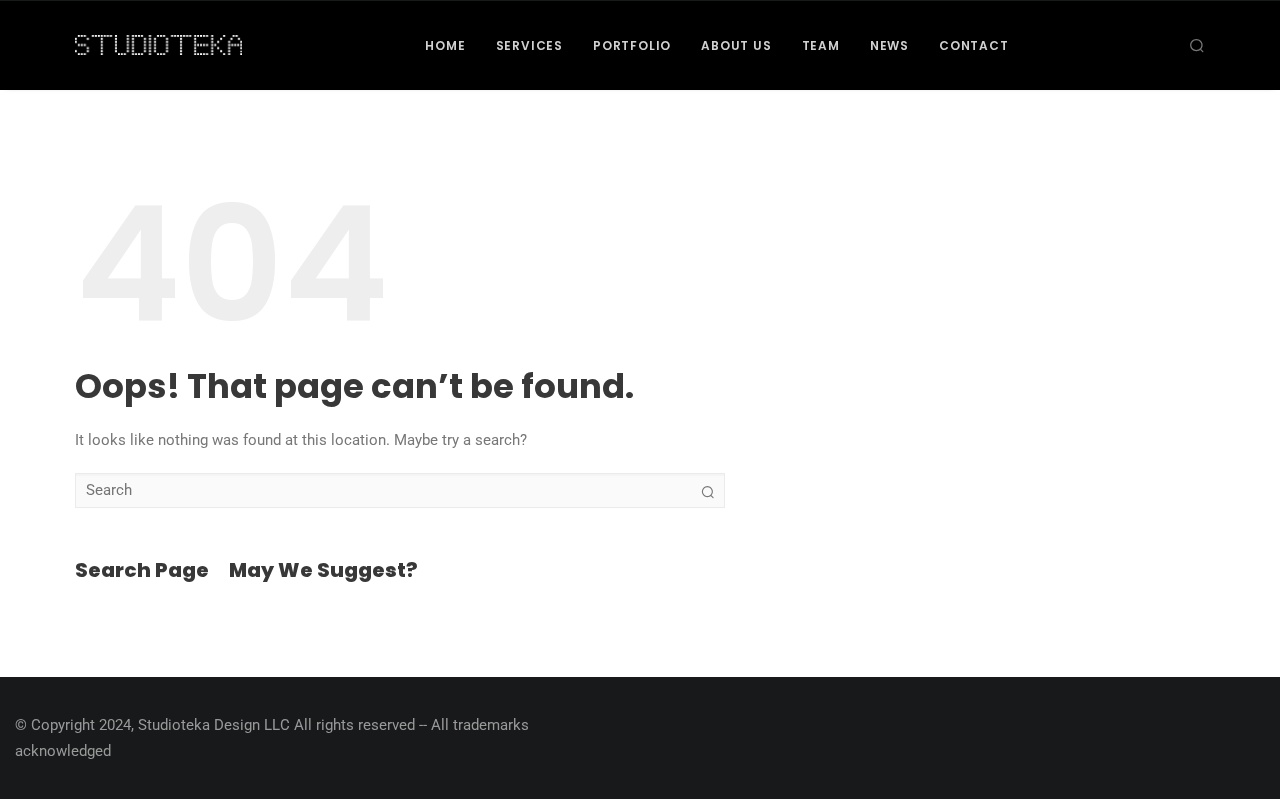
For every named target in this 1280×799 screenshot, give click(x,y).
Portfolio (632, 45)
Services (529, 45)
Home (445, 45)
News (889, 45)
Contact (974, 45)
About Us (736, 45)
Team (821, 45)
